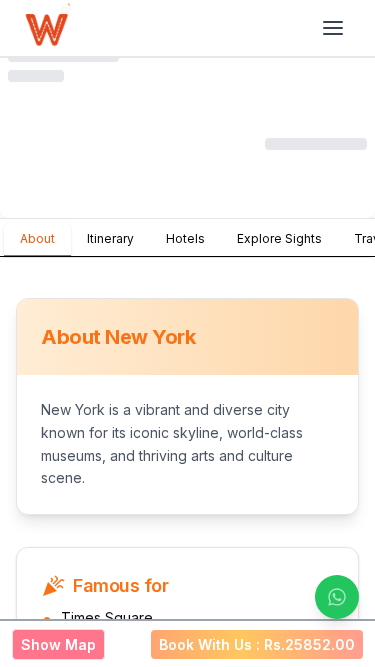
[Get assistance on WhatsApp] (337, 597)
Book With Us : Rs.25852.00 (257, 644)
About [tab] (37, 238)
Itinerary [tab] (110, 238)
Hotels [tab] (185, 238)
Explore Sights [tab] (279, 238)
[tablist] (187, 238)
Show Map (58, 644)
